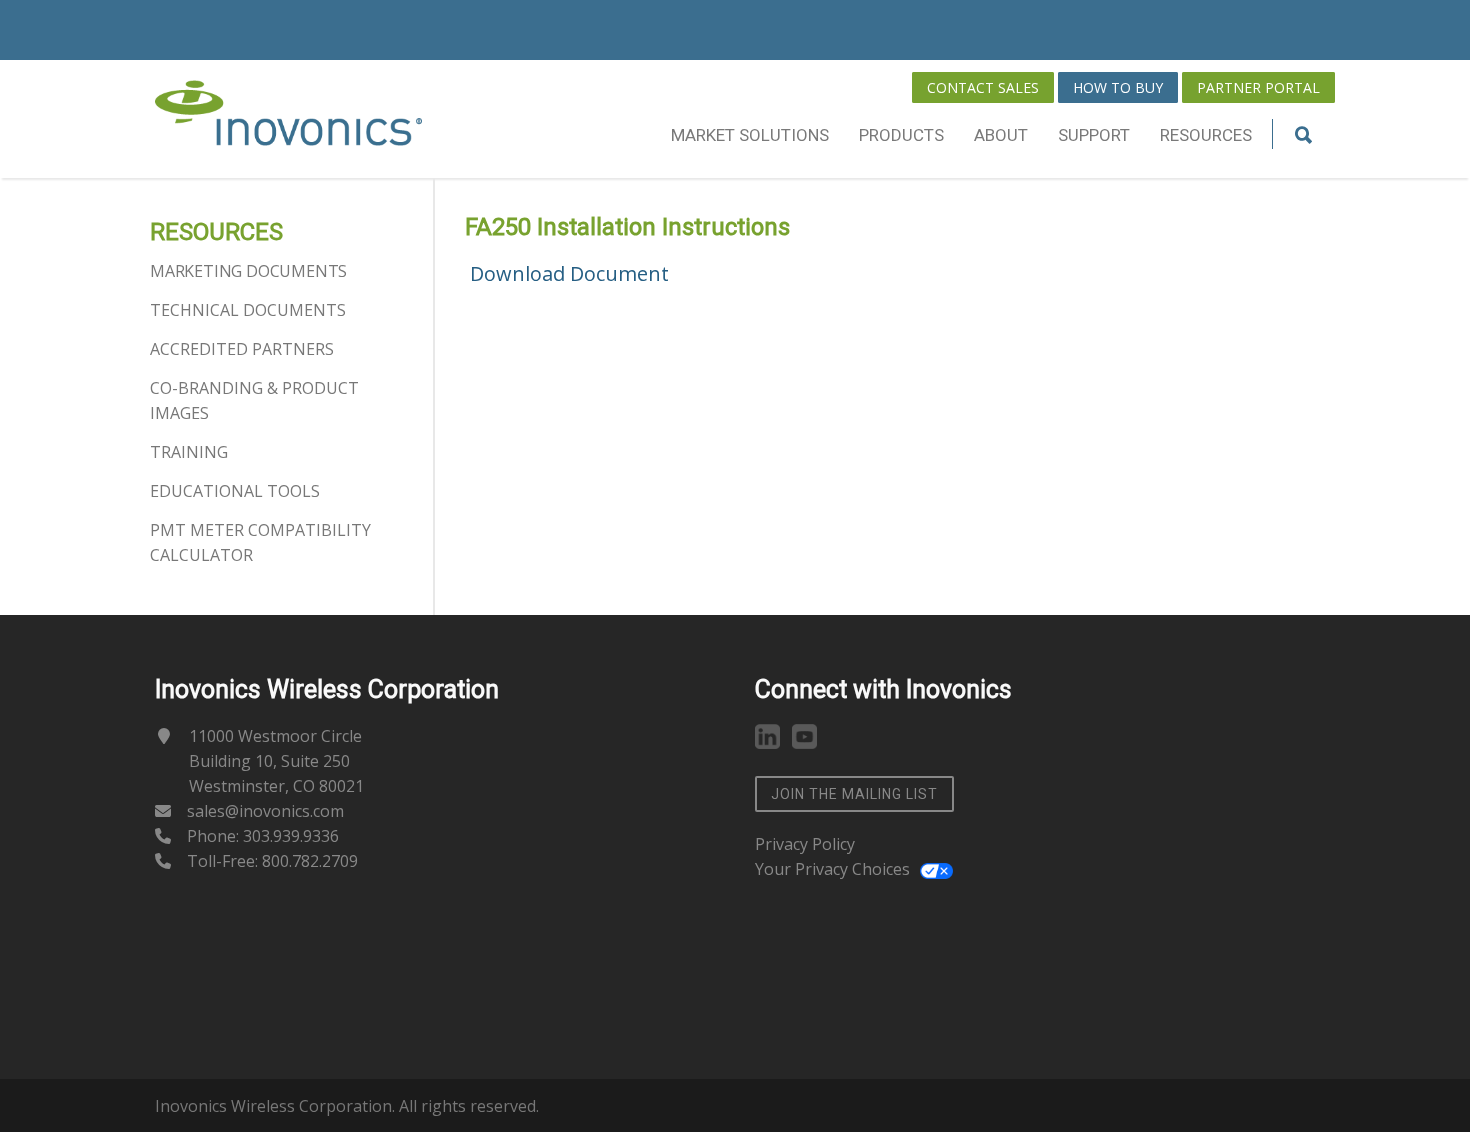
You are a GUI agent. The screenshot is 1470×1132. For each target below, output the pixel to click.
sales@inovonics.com (265, 811)
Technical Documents (248, 310)
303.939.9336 (291, 836)
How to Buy (1118, 87)
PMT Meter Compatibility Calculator (260, 542)
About (1001, 135)
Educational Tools (235, 491)
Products (901, 135)
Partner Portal (1258, 87)
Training (189, 452)
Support (1094, 135)
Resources (1206, 135)
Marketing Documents (248, 271)
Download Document (569, 273)
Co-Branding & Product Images (254, 400)
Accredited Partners (242, 349)
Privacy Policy (805, 844)
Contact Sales (983, 87)
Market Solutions (750, 135)
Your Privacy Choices (832, 869)
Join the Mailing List (854, 794)
